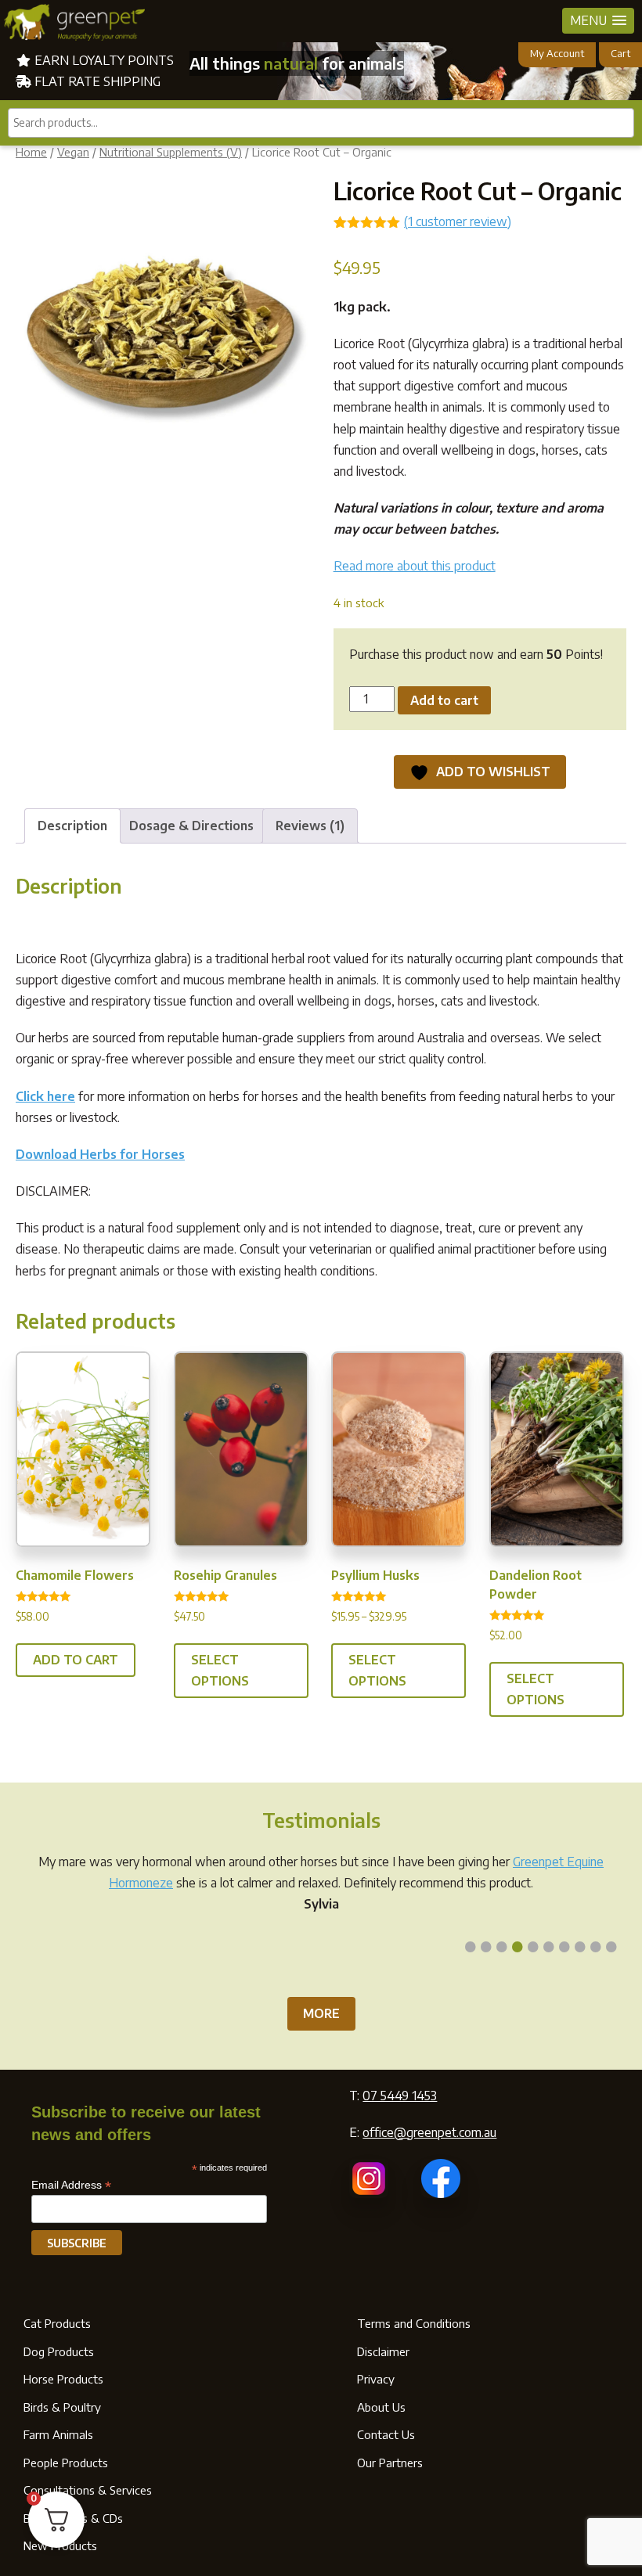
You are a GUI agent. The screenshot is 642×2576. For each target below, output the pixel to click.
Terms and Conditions (414, 2323)
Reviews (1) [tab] (310, 826)
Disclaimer (383, 2351)
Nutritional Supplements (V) (171, 152)
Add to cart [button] (76, 1660)
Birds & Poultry (62, 2407)
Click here (45, 1096)
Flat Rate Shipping (96, 81)
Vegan (73, 152)
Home (31, 152)
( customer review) (458, 221)
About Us (381, 2407)
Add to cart (444, 700)
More (321, 2013)
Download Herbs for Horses (100, 1154)
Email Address (71, 2185)
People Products (66, 2463)
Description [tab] (72, 826)
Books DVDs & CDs (73, 2518)
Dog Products (59, 2351)
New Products (60, 2545)
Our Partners (390, 2463)
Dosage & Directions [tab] (191, 826)
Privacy (376, 2379)
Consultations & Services (88, 2490)
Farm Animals (58, 2434)
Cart (620, 53)
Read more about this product (415, 566)
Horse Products (63, 2379)
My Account (557, 53)
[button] (598, 21)
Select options (220, 1670)
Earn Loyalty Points (103, 60)
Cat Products (57, 2323)
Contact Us (386, 2434)
